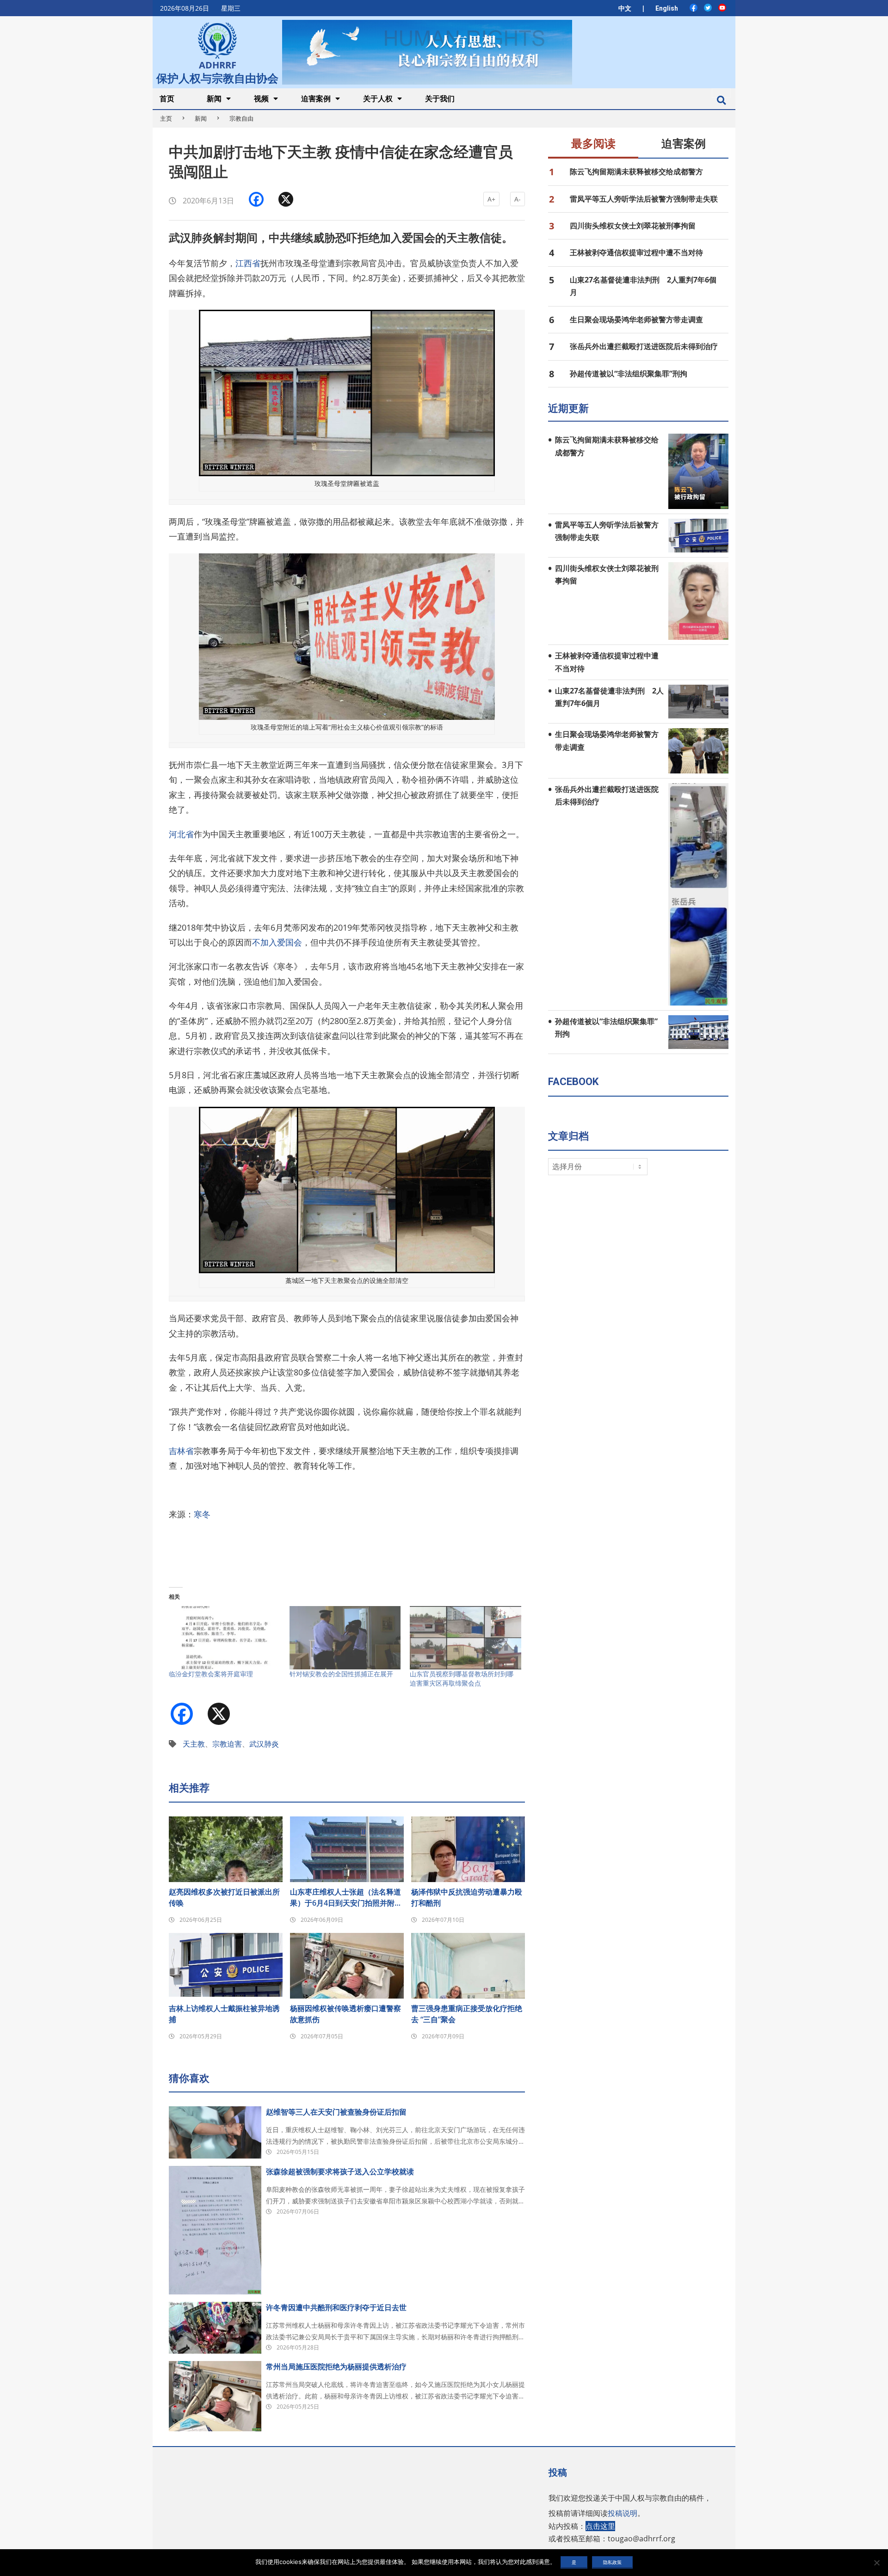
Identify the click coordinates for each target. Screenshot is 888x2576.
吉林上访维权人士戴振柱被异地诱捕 (224, 2014)
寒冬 (202, 1514)
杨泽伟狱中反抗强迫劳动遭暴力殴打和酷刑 (467, 1897)
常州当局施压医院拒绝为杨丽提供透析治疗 (336, 2367)
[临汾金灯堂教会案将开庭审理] (225, 1638)
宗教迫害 (227, 1744)
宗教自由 (241, 118)
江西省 (248, 263)
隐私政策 (612, 2562)
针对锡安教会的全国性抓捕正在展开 (341, 1674)
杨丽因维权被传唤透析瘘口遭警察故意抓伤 (345, 2014)
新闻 (201, 118)
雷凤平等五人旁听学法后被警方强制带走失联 (644, 199)
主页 (166, 118)
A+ (491, 199)
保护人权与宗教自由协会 (217, 77)
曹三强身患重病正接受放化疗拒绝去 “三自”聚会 (467, 2014)
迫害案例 (684, 144)
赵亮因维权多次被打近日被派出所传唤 (224, 1897)
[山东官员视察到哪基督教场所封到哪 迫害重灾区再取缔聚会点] (466, 1638)
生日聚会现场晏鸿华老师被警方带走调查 (636, 319)
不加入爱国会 (277, 942)
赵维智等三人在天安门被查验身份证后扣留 (336, 2112)
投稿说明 (623, 2513)
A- (518, 199)
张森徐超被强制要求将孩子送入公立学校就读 (340, 2171)
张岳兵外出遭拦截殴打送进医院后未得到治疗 (644, 346)
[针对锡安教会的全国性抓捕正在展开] (345, 1638)
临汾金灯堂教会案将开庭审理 (211, 1674)
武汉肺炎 (264, 1744)
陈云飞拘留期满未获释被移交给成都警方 (636, 172)
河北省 (181, 834)
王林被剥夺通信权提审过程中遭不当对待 (636, 252)
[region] (427, 52)
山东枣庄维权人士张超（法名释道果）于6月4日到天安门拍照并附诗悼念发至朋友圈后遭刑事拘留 (346, 1898)
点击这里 (600, 2526)
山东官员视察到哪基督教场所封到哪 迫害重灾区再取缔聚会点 (462, 1678)
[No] (876, 2563)
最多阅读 (593, 144)
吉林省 (181, 1451)
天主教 (194, 1744)
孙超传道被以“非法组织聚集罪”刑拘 (629, 374)
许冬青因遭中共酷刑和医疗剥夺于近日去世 (336, 2307)
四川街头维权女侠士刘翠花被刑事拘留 (633, 226)
